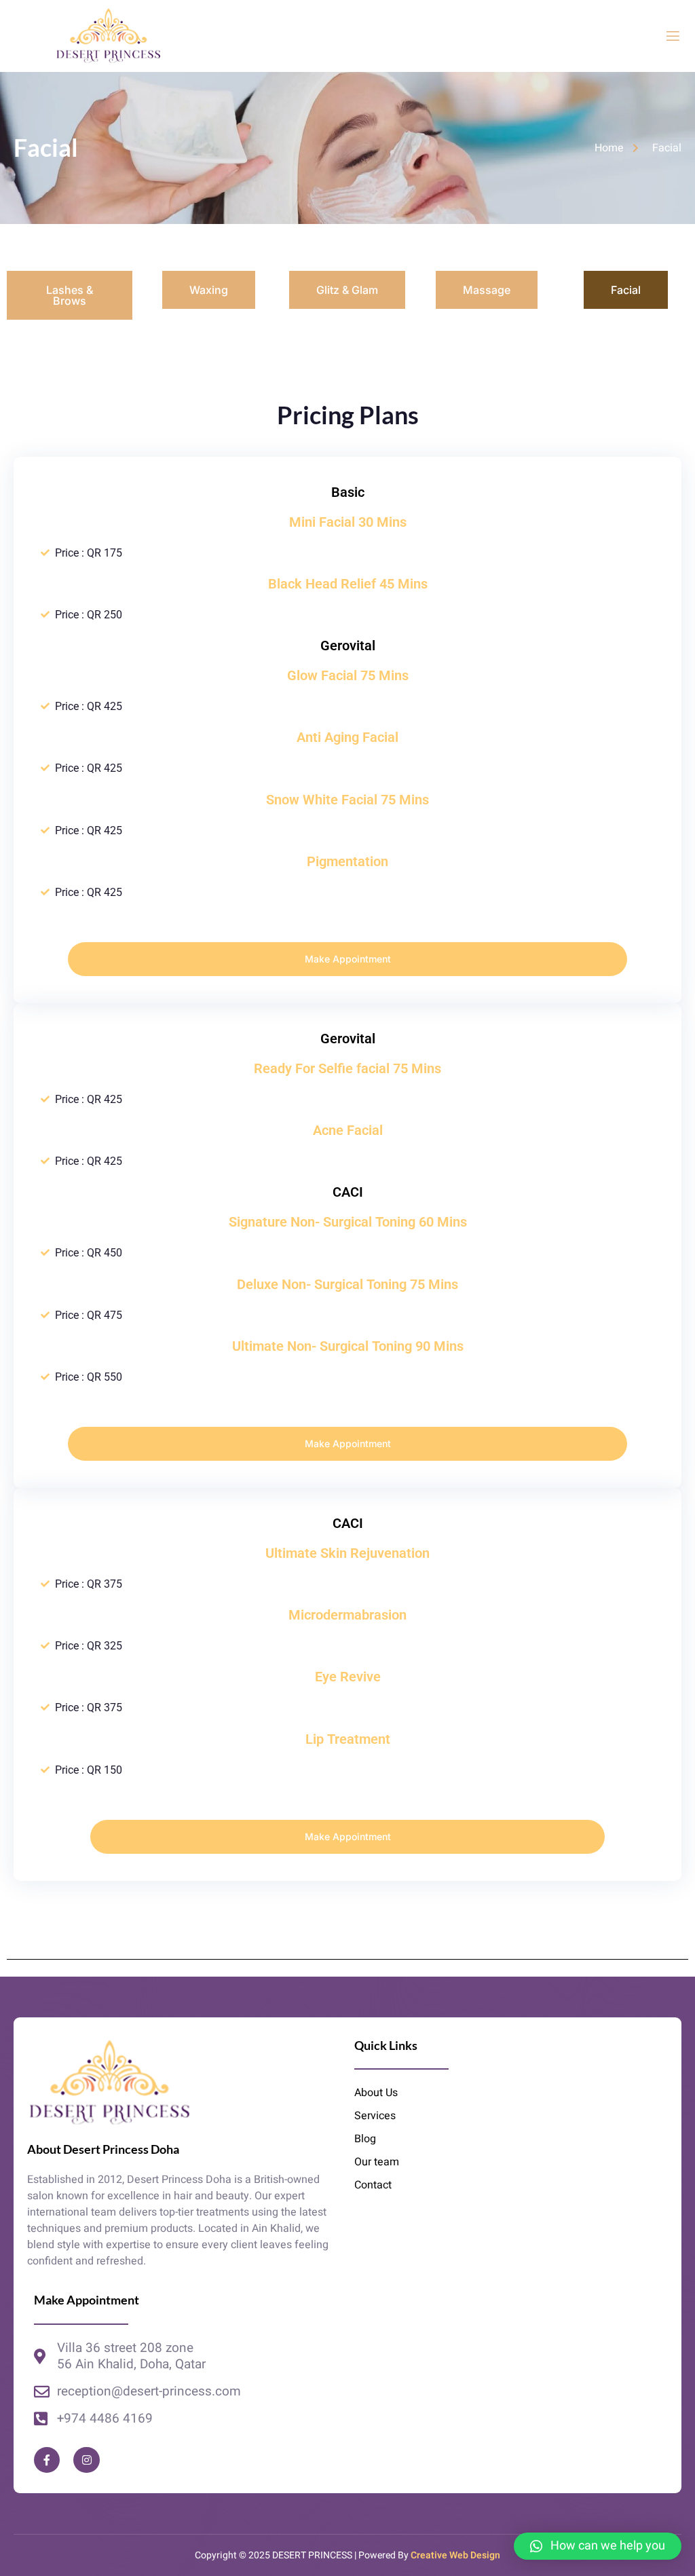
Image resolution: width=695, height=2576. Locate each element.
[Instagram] (86, 2460)
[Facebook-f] (47, 2460)
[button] (598, 2546)
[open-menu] (673, 36)
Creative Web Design (455, 2555)
